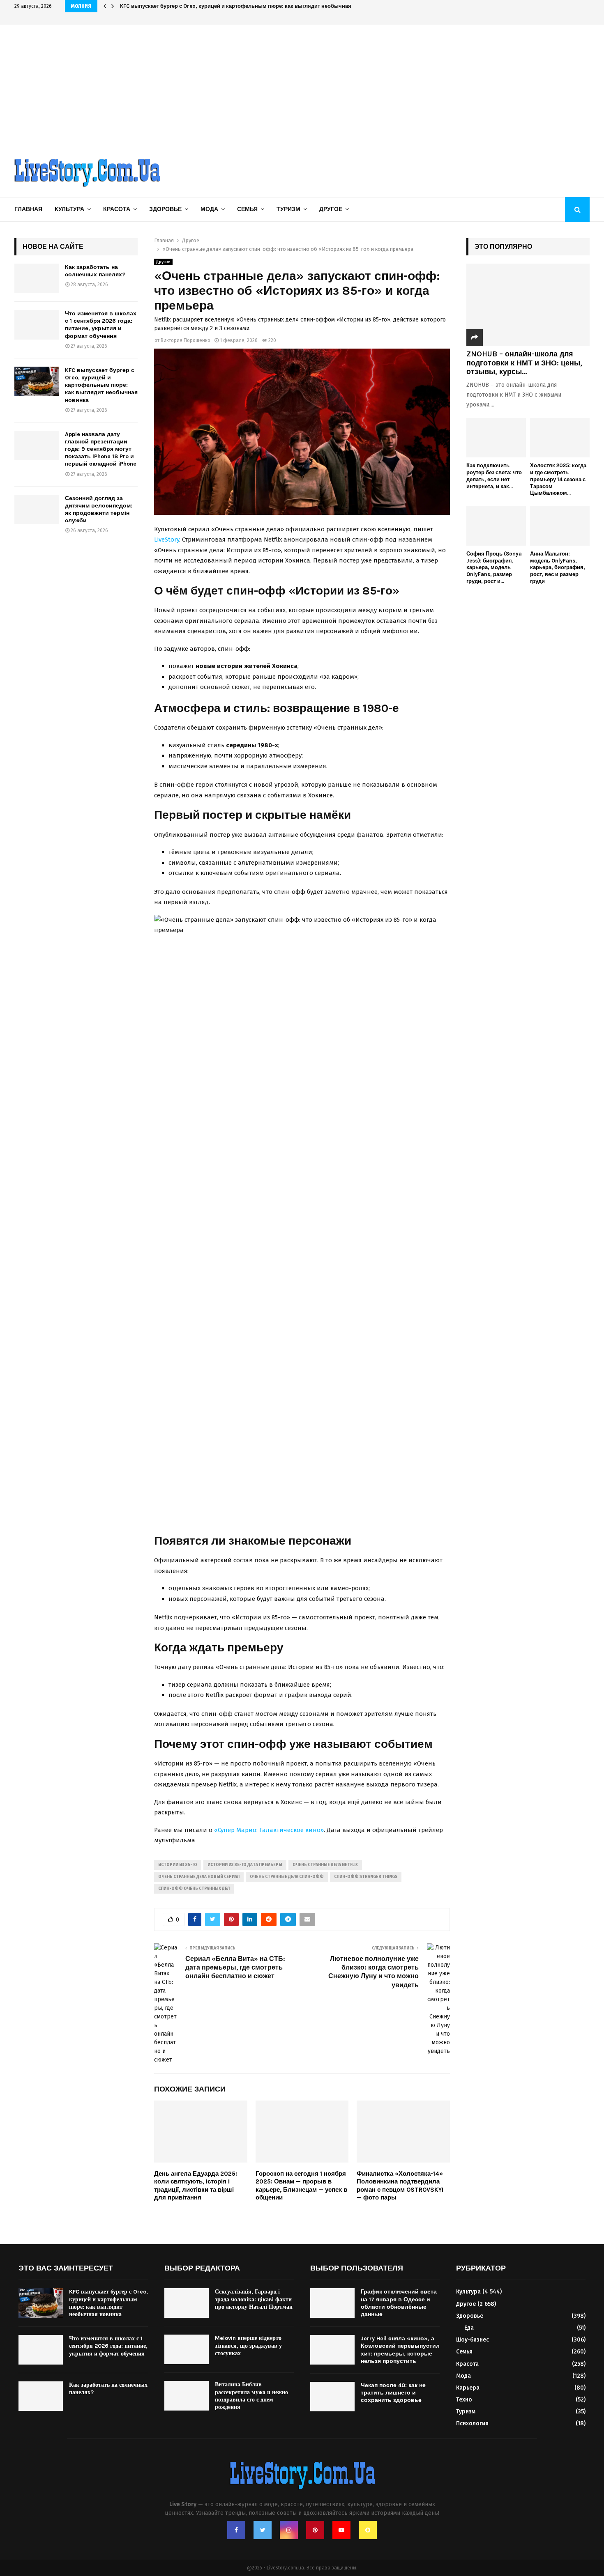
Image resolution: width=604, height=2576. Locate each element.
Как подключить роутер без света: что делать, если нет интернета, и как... (494, 476)
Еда (469, 2328)
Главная (28, 209)
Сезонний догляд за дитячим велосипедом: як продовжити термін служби (99, 510)
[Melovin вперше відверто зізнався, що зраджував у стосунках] (187, 2349)
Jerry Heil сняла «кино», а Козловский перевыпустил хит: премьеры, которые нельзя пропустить (400, 2350)
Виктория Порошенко (186, 340)
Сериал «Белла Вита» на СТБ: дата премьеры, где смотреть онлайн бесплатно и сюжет (235, 1968)
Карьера (468, 2388)
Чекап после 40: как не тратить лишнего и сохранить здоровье (393, 2393)
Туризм (288, 209)
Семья (247, 209)
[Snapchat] (368, 2530)
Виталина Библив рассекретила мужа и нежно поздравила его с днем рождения (251, 2396)
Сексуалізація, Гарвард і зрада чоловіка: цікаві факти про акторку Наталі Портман (254, 2299)
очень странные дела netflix (325, 1865)
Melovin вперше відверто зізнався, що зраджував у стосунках (248, 2345)
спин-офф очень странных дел (194, 1889)
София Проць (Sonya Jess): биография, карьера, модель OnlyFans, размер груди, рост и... (494, 567)
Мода (209, 209)
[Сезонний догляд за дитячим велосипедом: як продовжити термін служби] (37, 510)
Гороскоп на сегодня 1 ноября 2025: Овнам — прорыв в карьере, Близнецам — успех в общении (301, 2186)
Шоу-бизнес (473, 2340)
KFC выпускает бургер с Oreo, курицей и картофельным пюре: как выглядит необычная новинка (247, 6)
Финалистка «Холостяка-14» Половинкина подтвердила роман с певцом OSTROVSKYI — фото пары (400, 2186)
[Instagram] (289, 2530)
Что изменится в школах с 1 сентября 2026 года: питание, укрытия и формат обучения (101, 325)
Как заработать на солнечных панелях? (95, 271)
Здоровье (165, 209)
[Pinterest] (315, 2530)
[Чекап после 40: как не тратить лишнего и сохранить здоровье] (332, 2397)
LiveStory (167, 540)
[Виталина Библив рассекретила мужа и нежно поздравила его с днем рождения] (187, 2396)
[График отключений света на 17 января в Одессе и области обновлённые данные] (332, 2303)
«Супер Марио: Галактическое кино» (269, 1830)
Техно (464, 2400)
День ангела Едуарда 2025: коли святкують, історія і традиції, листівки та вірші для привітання (196, 2186)
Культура (69, 209)
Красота (117, 209)
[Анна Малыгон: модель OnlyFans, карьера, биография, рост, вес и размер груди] (560, 526)
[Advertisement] (302, 86)
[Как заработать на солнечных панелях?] (37, 278)
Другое (331, 209)
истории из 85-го (178, 1865)
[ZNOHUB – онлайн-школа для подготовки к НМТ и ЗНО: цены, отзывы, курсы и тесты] (528, 305)
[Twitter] (263, 2530)
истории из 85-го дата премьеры (245, 1865)
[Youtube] (341, 2530)
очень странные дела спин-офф (287, 1877)
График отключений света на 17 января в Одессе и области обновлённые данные (399, 2303)
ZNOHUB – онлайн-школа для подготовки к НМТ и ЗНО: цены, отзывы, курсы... (524, 363)
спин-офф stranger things (366, 1877)
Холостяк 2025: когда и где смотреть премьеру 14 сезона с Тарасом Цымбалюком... (558, 479)
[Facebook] (236, 2530)
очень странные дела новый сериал (199, 1877)
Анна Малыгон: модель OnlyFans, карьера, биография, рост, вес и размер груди (558, 567)
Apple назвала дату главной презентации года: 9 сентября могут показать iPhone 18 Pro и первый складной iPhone (101, 449)
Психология (472, 2423)
